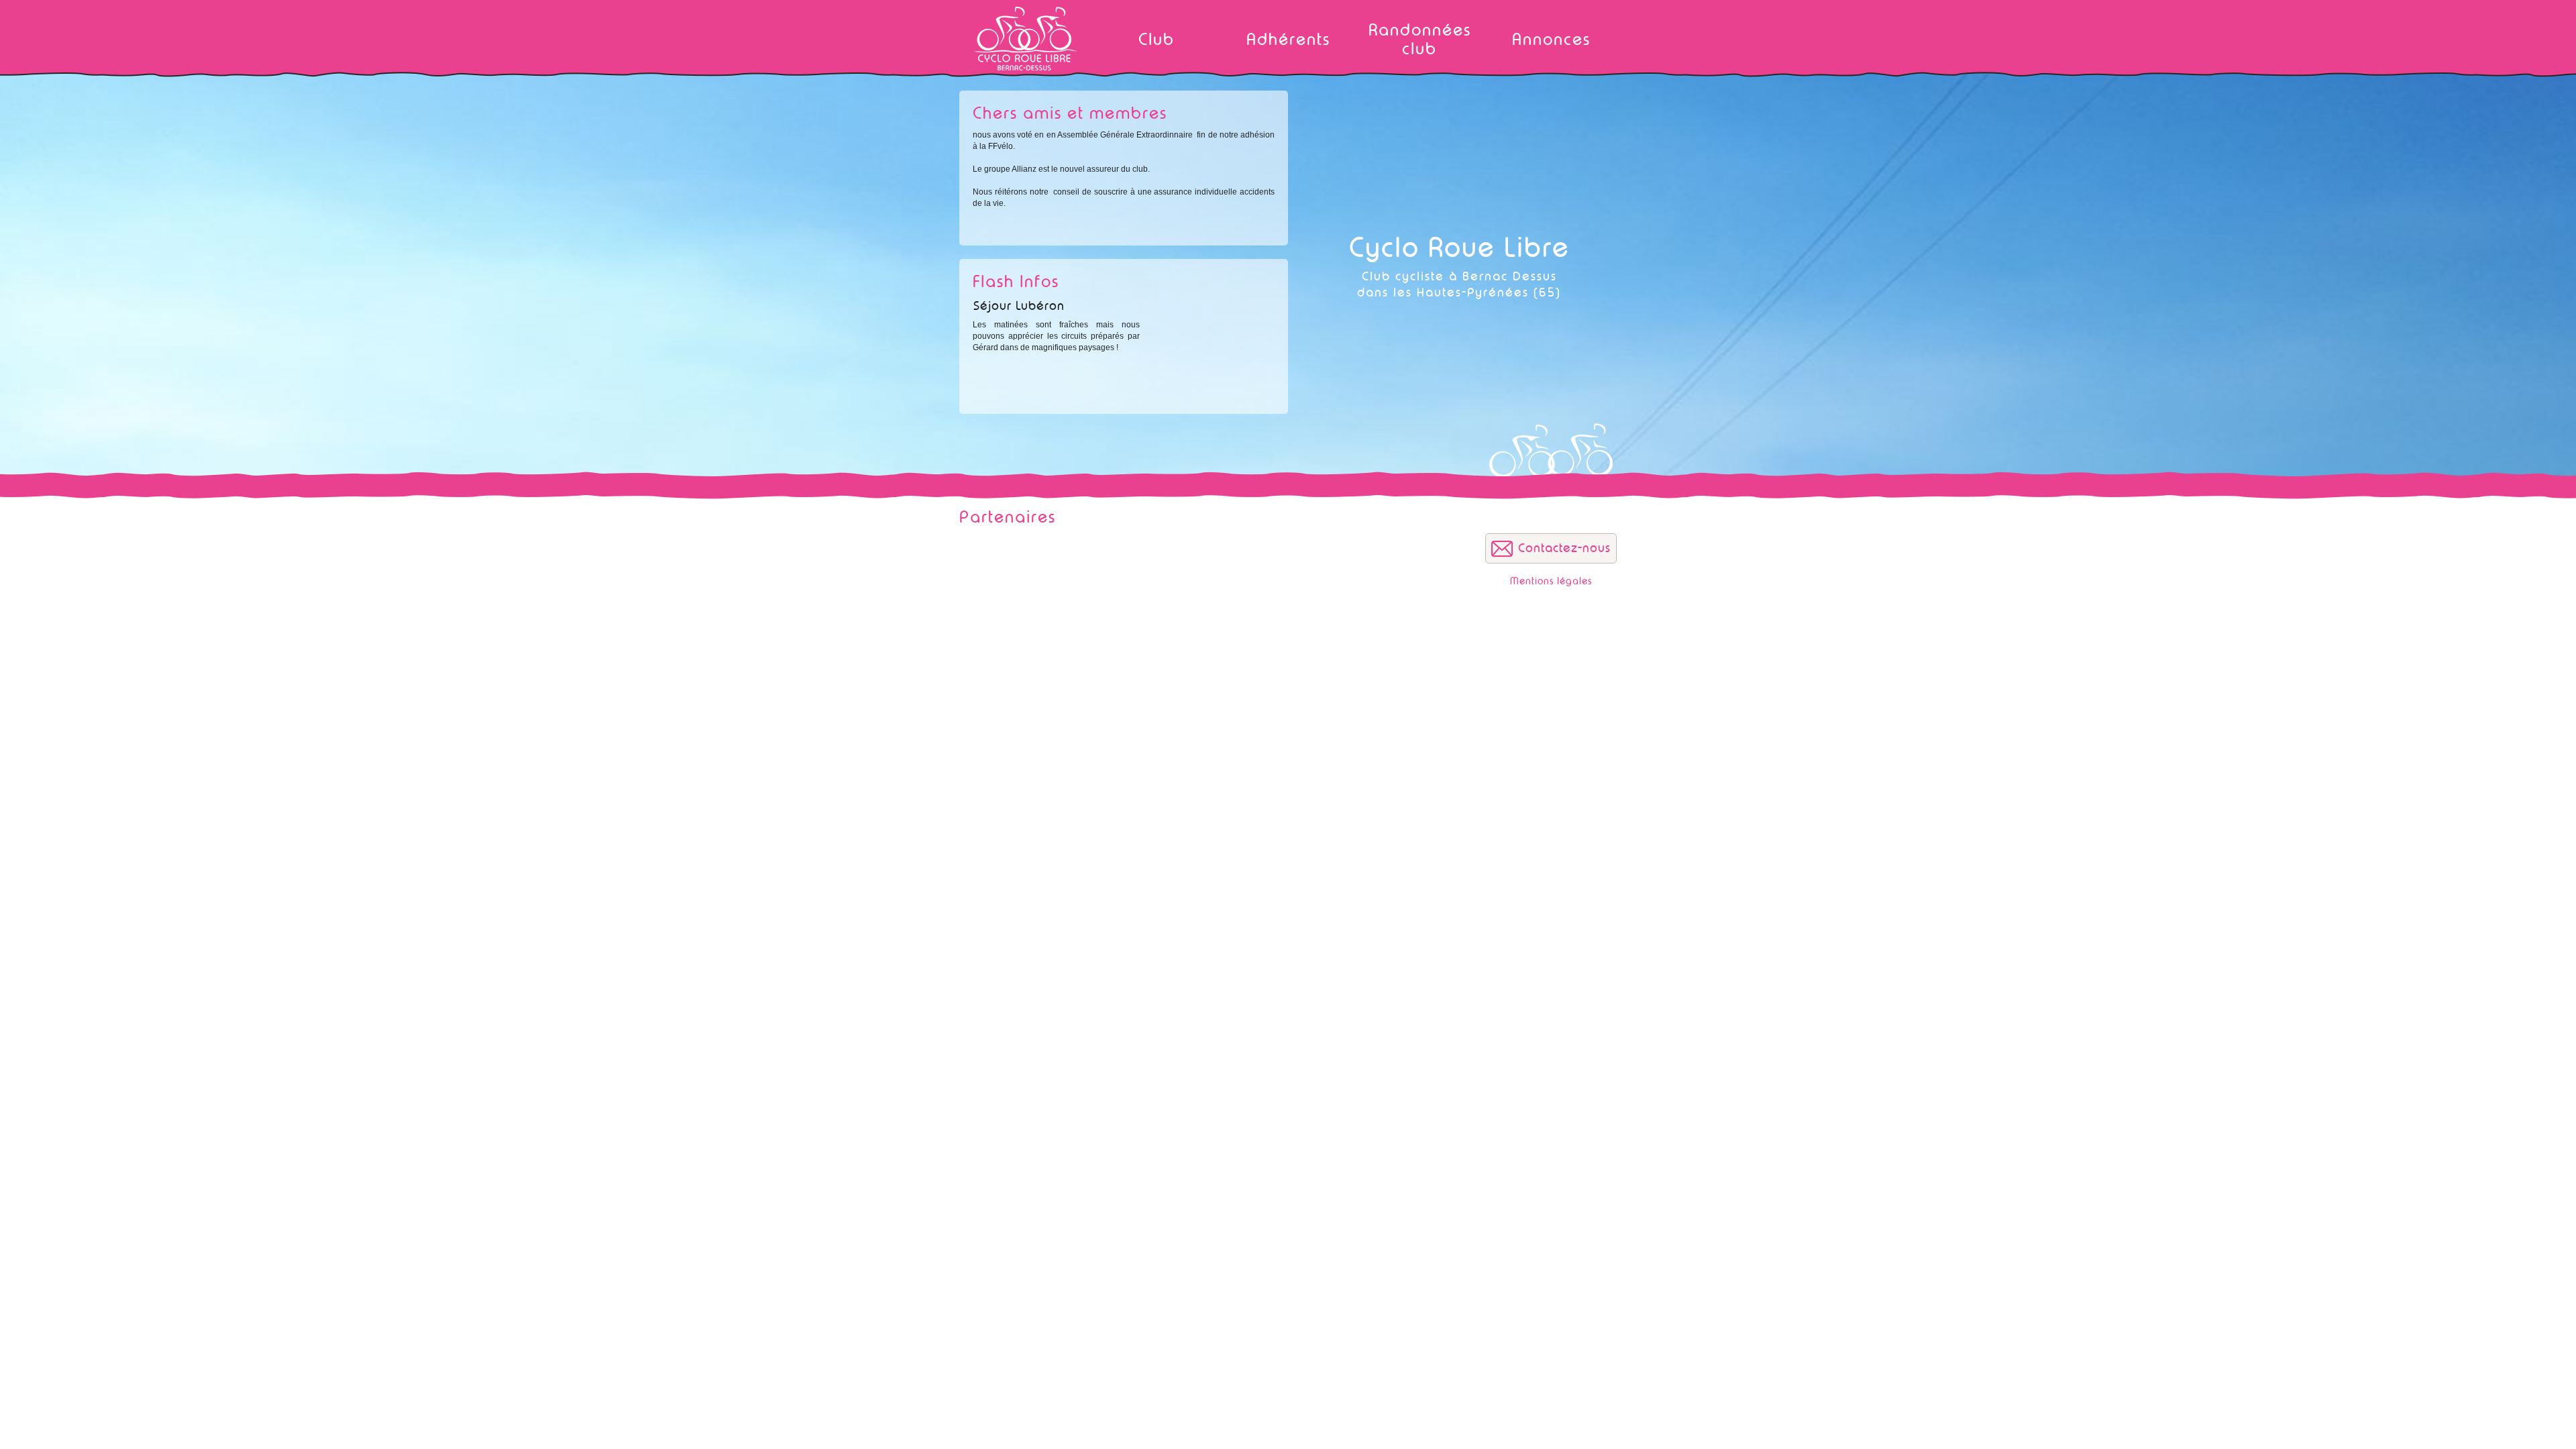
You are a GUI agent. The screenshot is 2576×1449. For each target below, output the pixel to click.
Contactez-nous (1564, 548)
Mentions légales (1551, 581)
